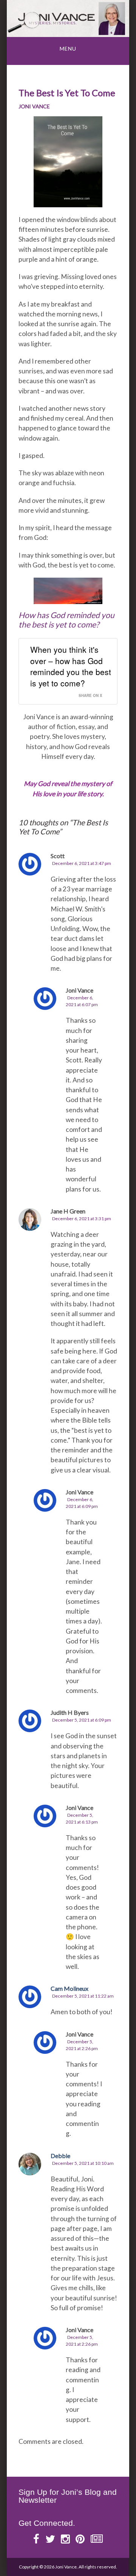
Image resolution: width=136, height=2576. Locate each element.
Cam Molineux (70, 1988)
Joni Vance (34, 106)
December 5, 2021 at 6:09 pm (82, 1720)
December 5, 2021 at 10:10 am (83, 2163)
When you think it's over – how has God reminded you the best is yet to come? (71, 666)
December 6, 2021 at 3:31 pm (82, 1219)
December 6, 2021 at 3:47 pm (82, 863)
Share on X (90, 695)
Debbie (60, 2156)
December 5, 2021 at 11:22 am (83, 1996)
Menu (68, 49)
